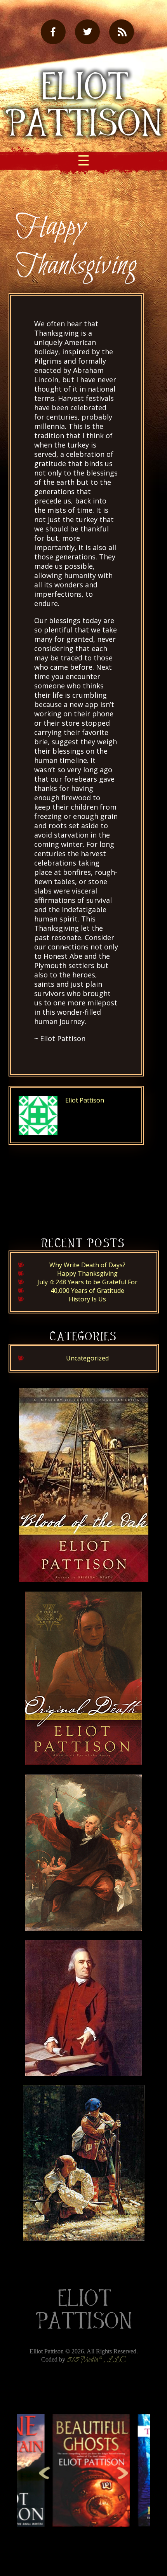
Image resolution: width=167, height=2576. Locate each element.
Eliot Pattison (85, 1100)
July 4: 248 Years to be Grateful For (87, 1282)
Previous (44, 2473)
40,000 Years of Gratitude (87, 1291)
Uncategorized (87, 1358)
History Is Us (87, 1299)
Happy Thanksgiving (87, 1273)
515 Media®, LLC (97, 2360)
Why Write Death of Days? (87, 1265)
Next (123, 2473)
